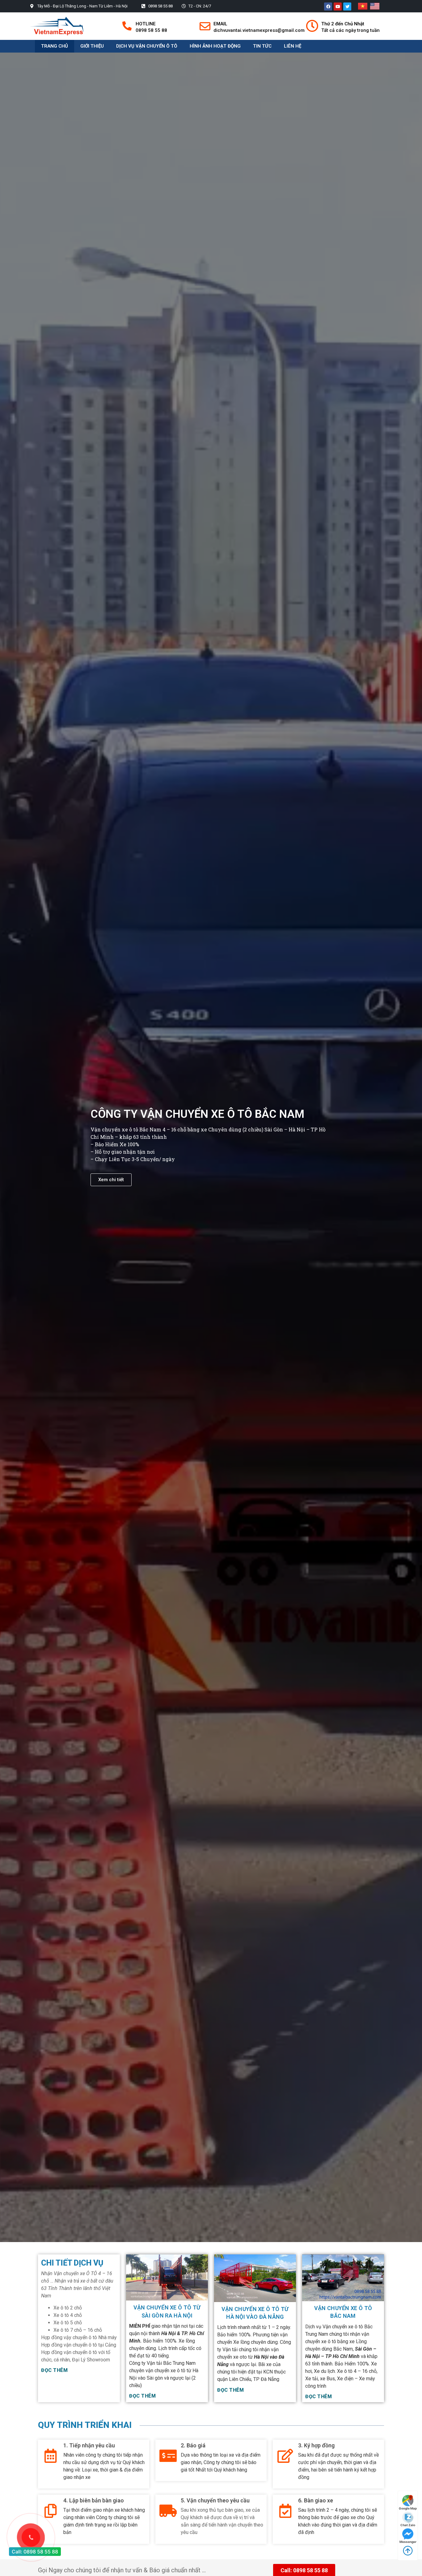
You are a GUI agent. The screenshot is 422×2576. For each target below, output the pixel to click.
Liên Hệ (293, 46)
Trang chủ (55, 46)
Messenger (408, 2542)
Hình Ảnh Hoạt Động (215, 46)
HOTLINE (146, 24)
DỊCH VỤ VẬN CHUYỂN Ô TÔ (147, 46)
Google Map (408, 2508)
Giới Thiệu (92, 46)
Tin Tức (262, 46)
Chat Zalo (408, 2525)
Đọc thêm (54, 2370)
